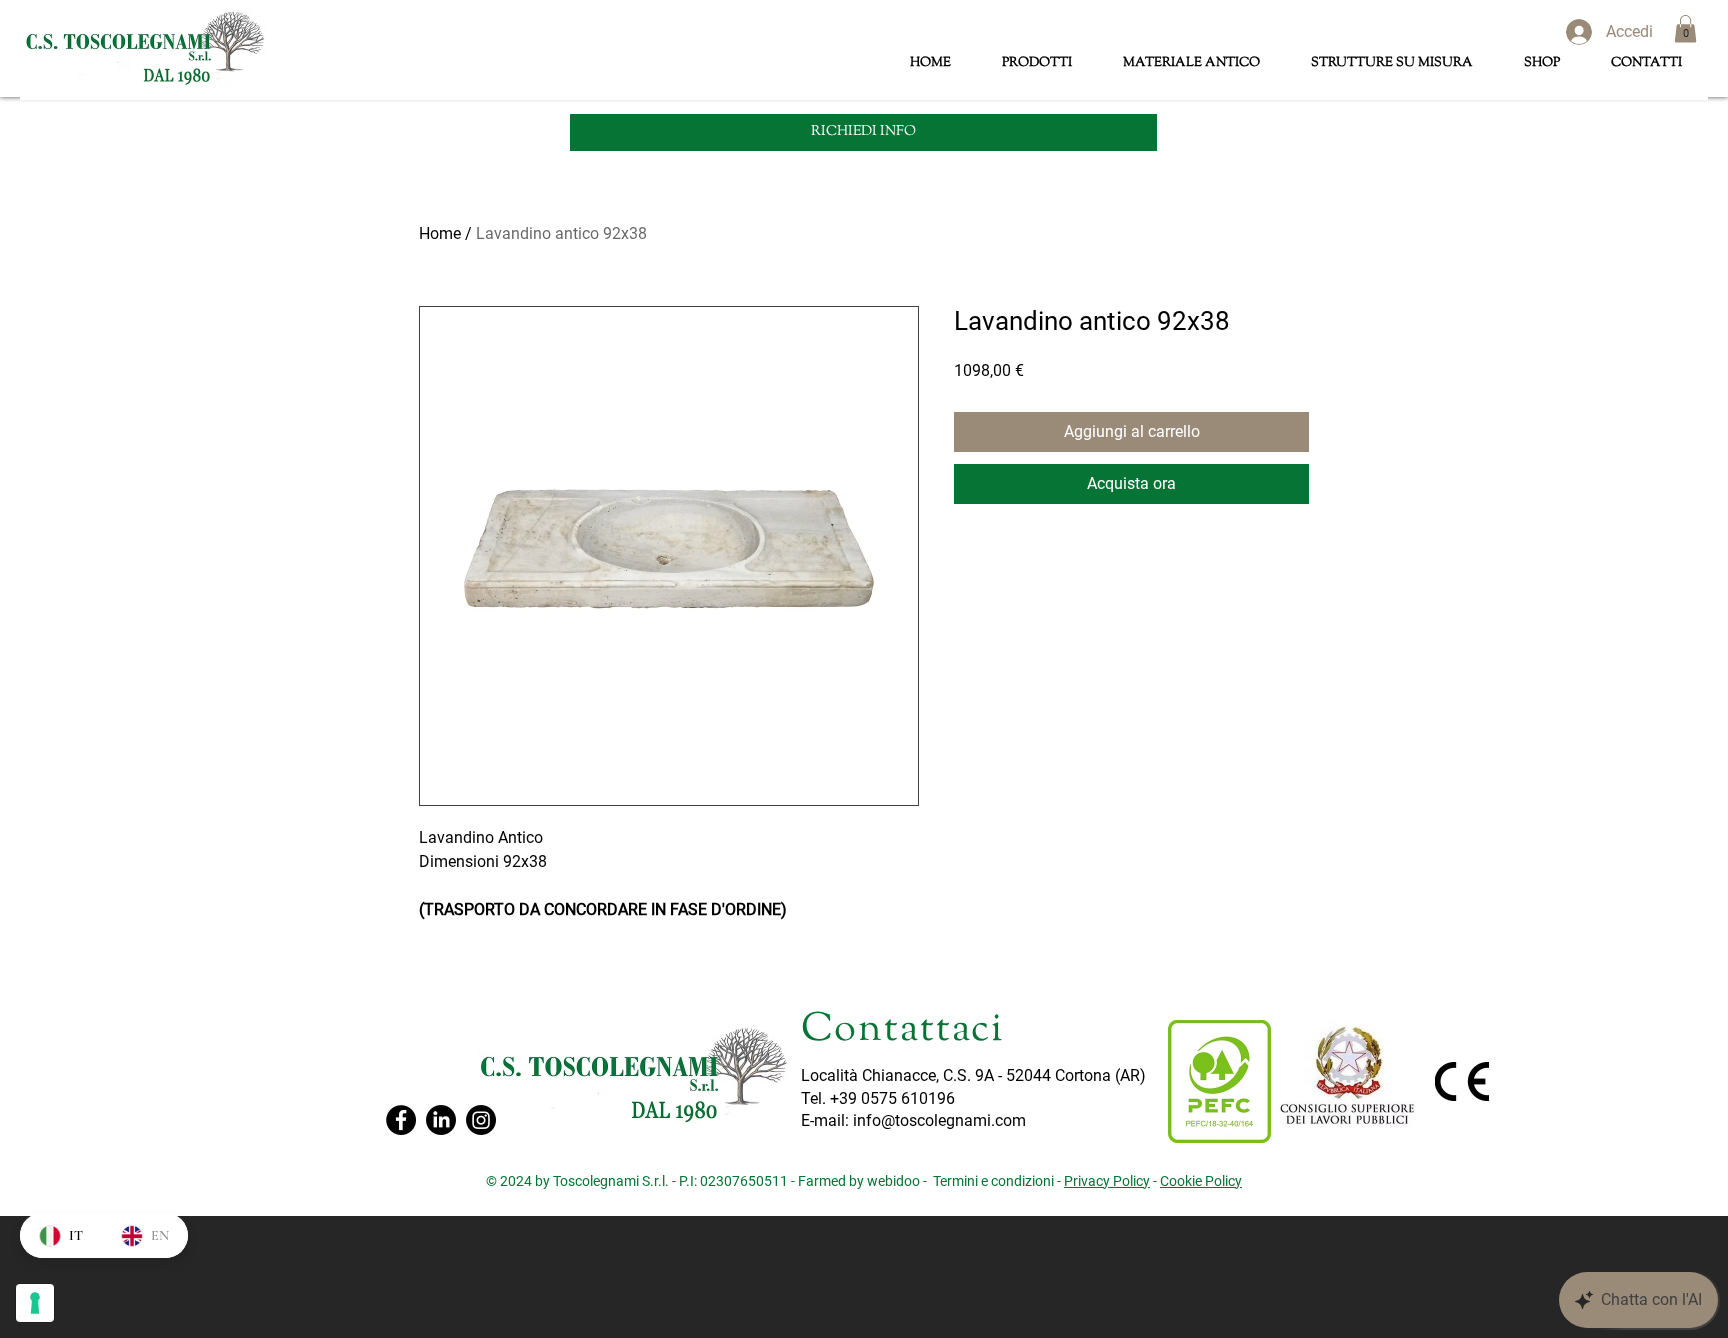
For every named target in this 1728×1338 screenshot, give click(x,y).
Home (440, 233)
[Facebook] (401, 1120)
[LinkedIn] (441, 1120)
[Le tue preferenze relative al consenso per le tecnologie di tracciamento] (35, 1303)
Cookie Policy (1201, 1181)
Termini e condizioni (993, 1181)
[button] (1685, 28)
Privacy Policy (1107, 1181)
